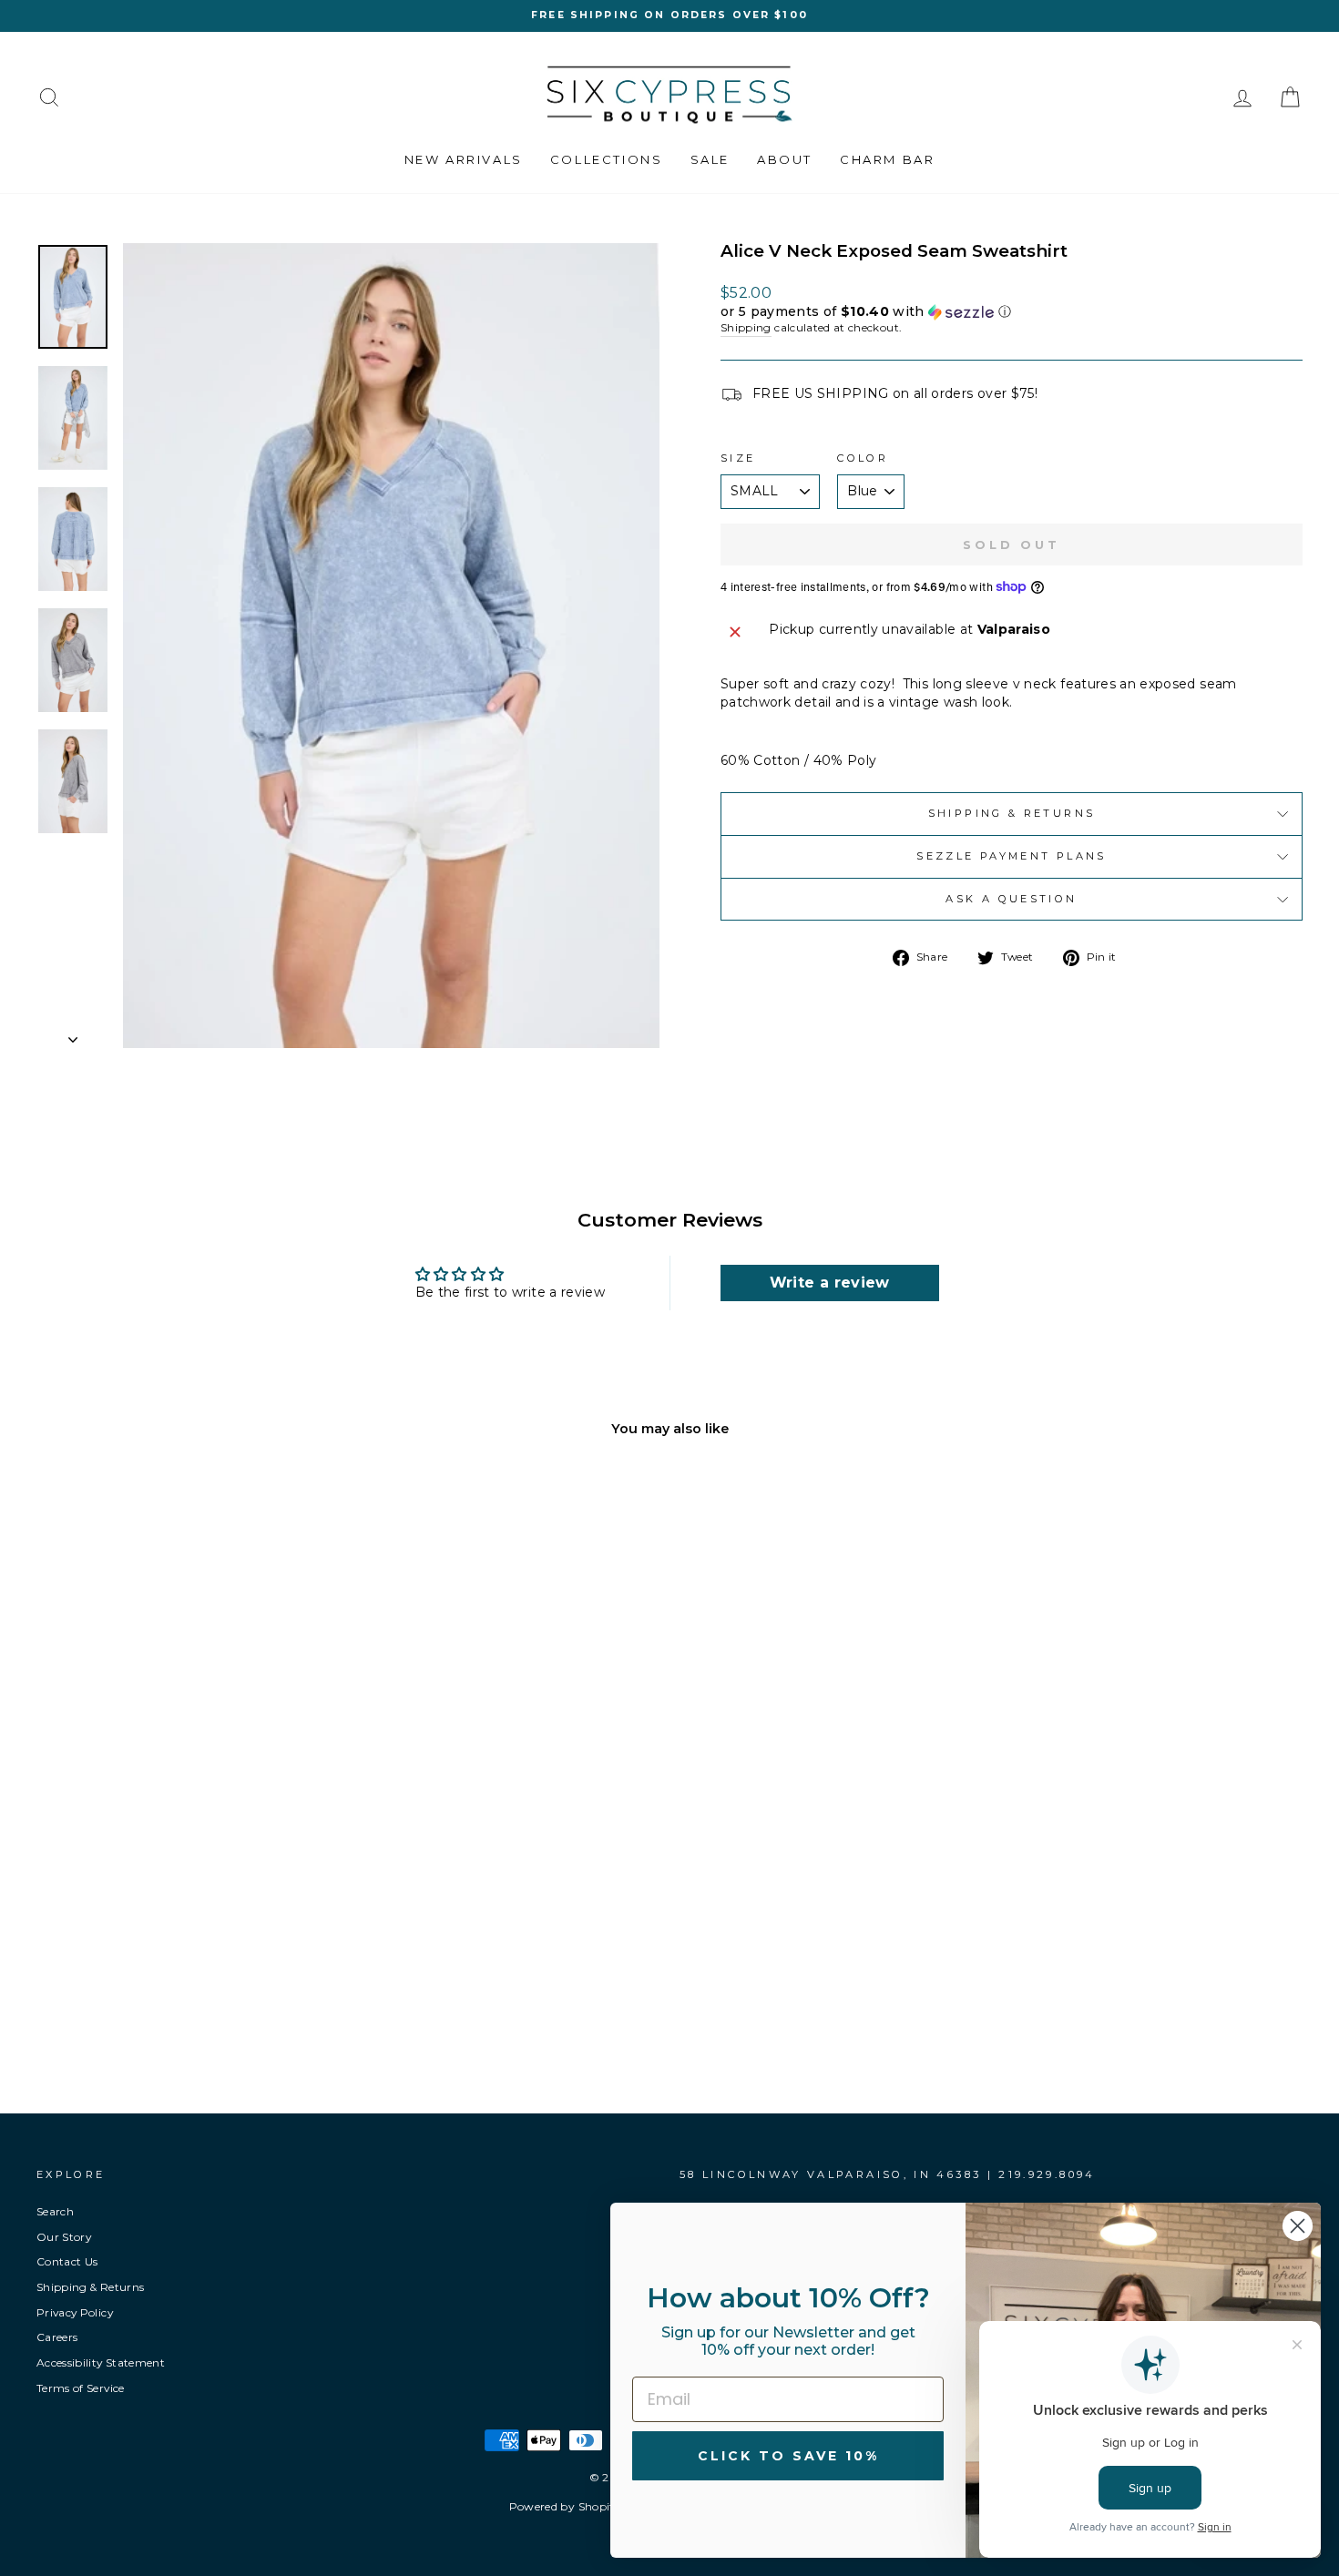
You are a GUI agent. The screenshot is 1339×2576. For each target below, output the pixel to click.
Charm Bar (887, 159)
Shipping (746, 327)
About (785, 159)
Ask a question (1011, 899)
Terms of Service (81, 2388)
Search (55, 2211)
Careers (57, 2337)
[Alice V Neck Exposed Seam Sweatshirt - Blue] (175, 2006)
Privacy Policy (75, 2312)
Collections (607, 159)
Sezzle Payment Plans (1011, 856)
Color (863, 458)
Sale (710, 159)
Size (738, 458)
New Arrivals (464, 159)
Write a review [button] (830, 1283)
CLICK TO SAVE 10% (788, 2456)
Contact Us (67, 2261)
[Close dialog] (1298, 2226)
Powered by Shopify (565, 2506)
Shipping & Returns (1012, 813)
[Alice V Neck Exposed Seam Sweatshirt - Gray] (200, 2006)
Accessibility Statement (101, 2362)
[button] (1012, 312)
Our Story (64, 2237)
